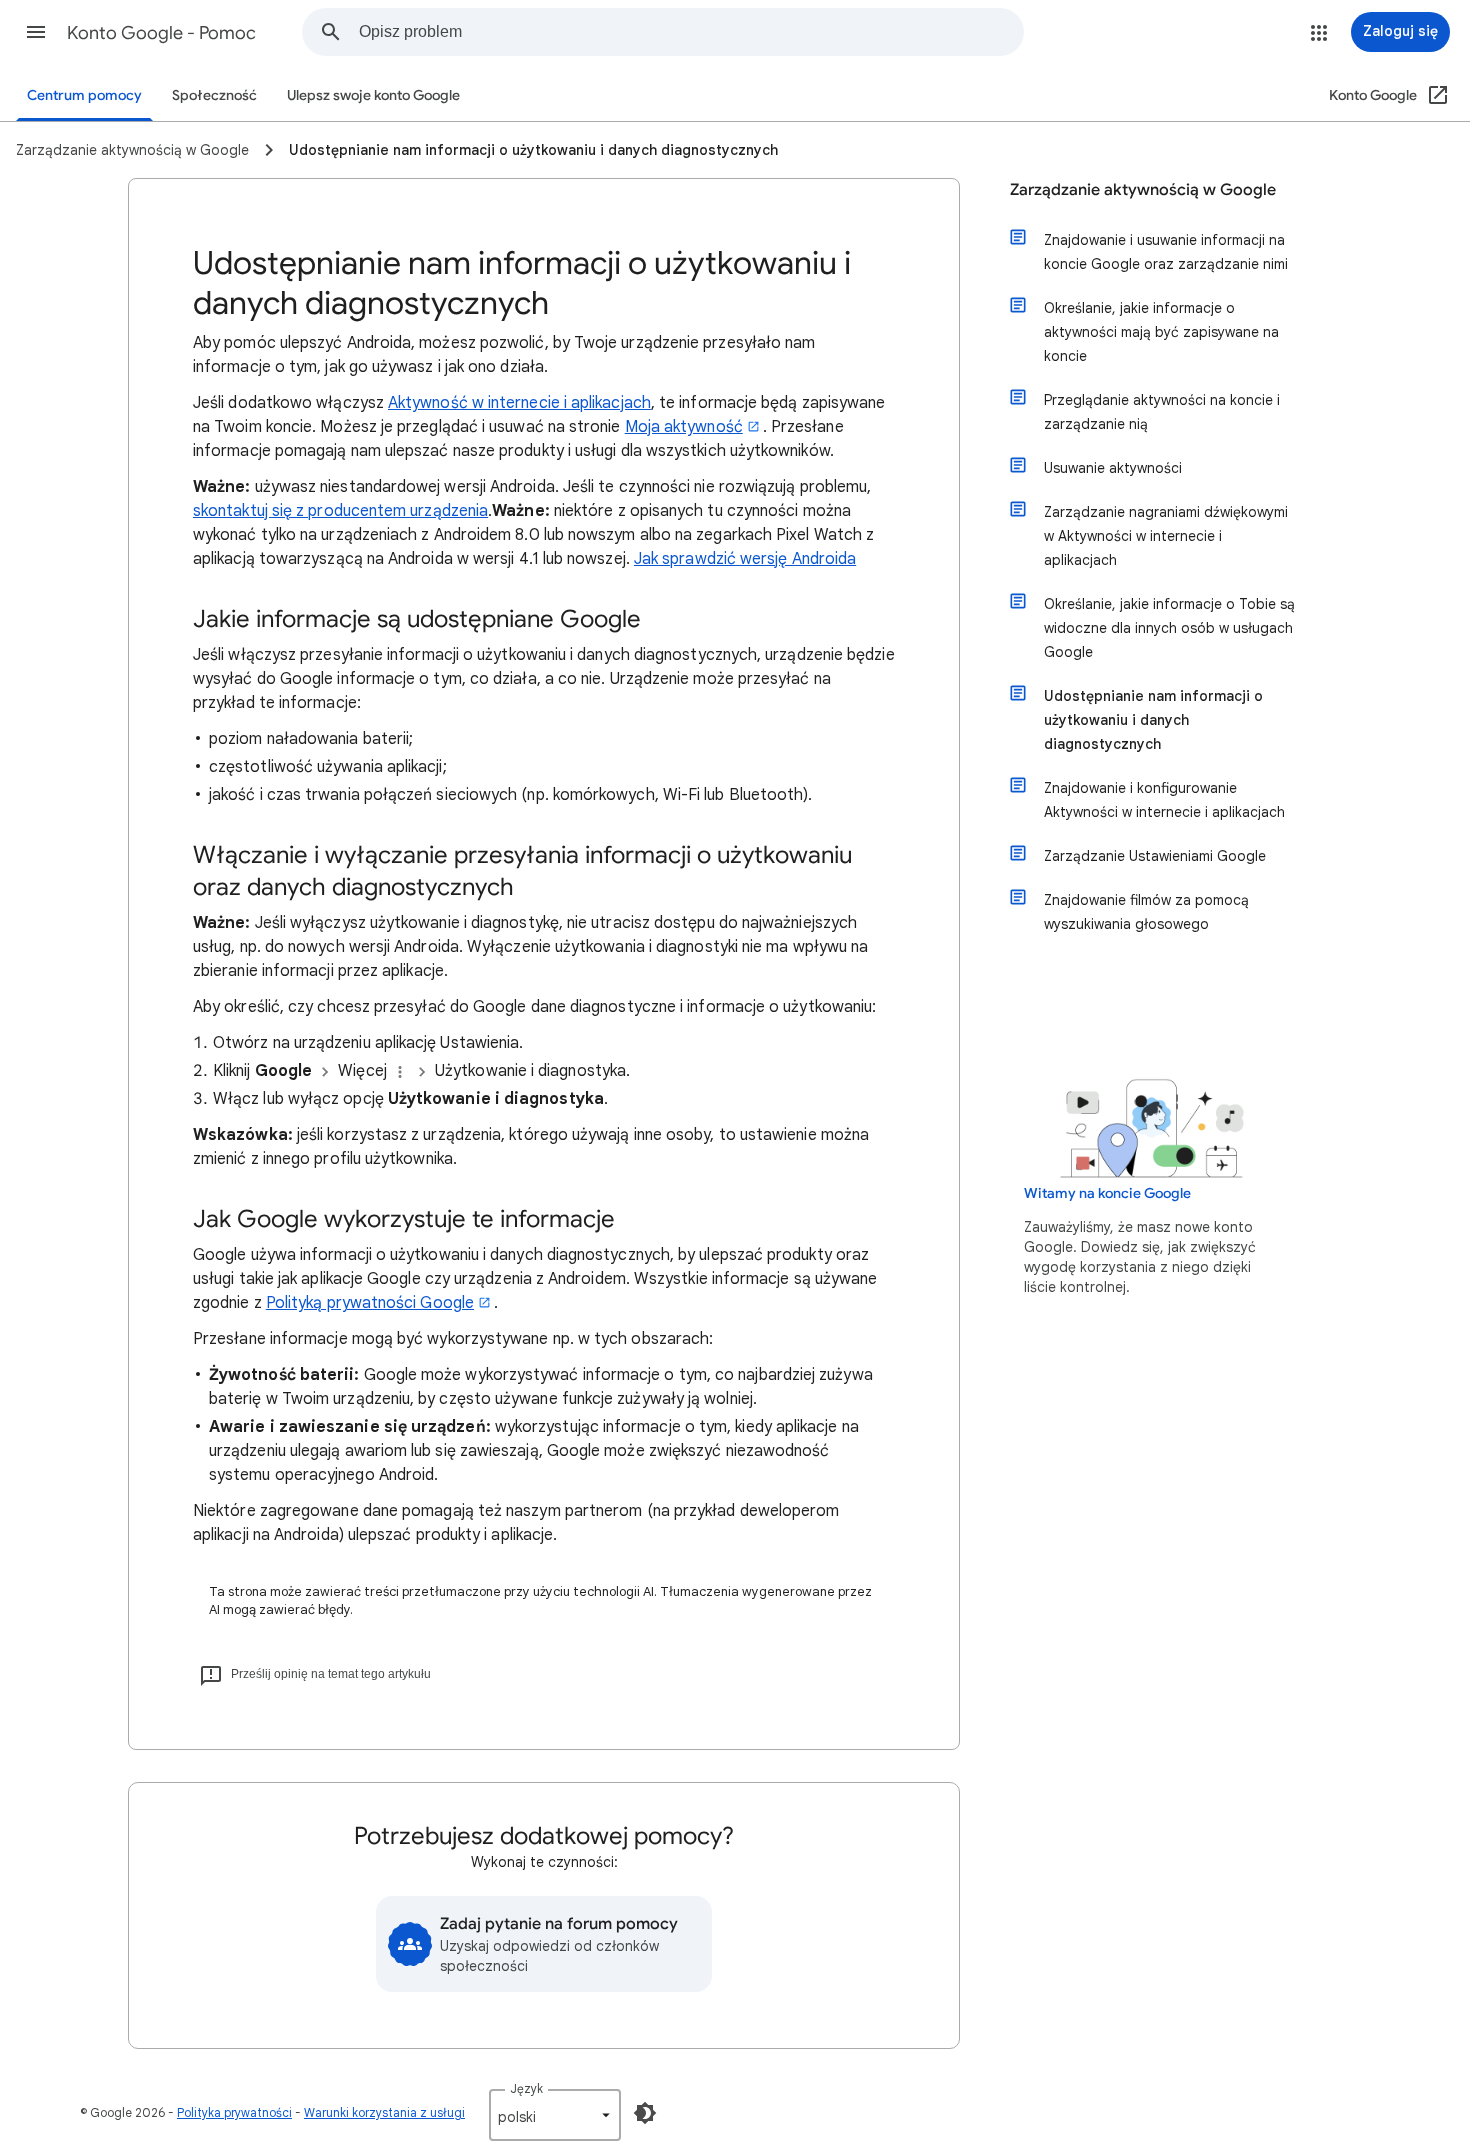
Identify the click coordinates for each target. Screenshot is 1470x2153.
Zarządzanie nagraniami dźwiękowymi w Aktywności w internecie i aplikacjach (1166, 536)
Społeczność (214, 95)
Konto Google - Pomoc (161, 33)
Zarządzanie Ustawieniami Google (1155, 856)
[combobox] (691, 32)
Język (526, 2088)
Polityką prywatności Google (370, 1303)
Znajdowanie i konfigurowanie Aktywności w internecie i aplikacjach (1164, 800)
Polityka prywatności (234, 2112)
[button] (36, 32)
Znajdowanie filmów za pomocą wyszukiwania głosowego (1146, 912)
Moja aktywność (684, 427)
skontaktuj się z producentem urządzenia (340, 511)
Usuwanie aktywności (1113, 468)
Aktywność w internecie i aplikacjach (519, 403)
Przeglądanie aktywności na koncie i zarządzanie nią (1162, 412)
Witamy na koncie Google (1107, 1193)
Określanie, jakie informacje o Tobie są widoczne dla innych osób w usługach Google (1169, 628)
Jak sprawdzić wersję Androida (745, 559)
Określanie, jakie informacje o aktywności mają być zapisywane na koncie (1161, 332)
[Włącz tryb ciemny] (645, 2113)
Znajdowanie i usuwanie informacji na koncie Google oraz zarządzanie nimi (1166, 252)
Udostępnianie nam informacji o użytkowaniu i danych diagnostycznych (1153, 720)
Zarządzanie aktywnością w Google (1143, 190)
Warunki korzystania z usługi (384, 2112)
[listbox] (555, 2115)
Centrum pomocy (84, 95)
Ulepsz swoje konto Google (373, 95)
